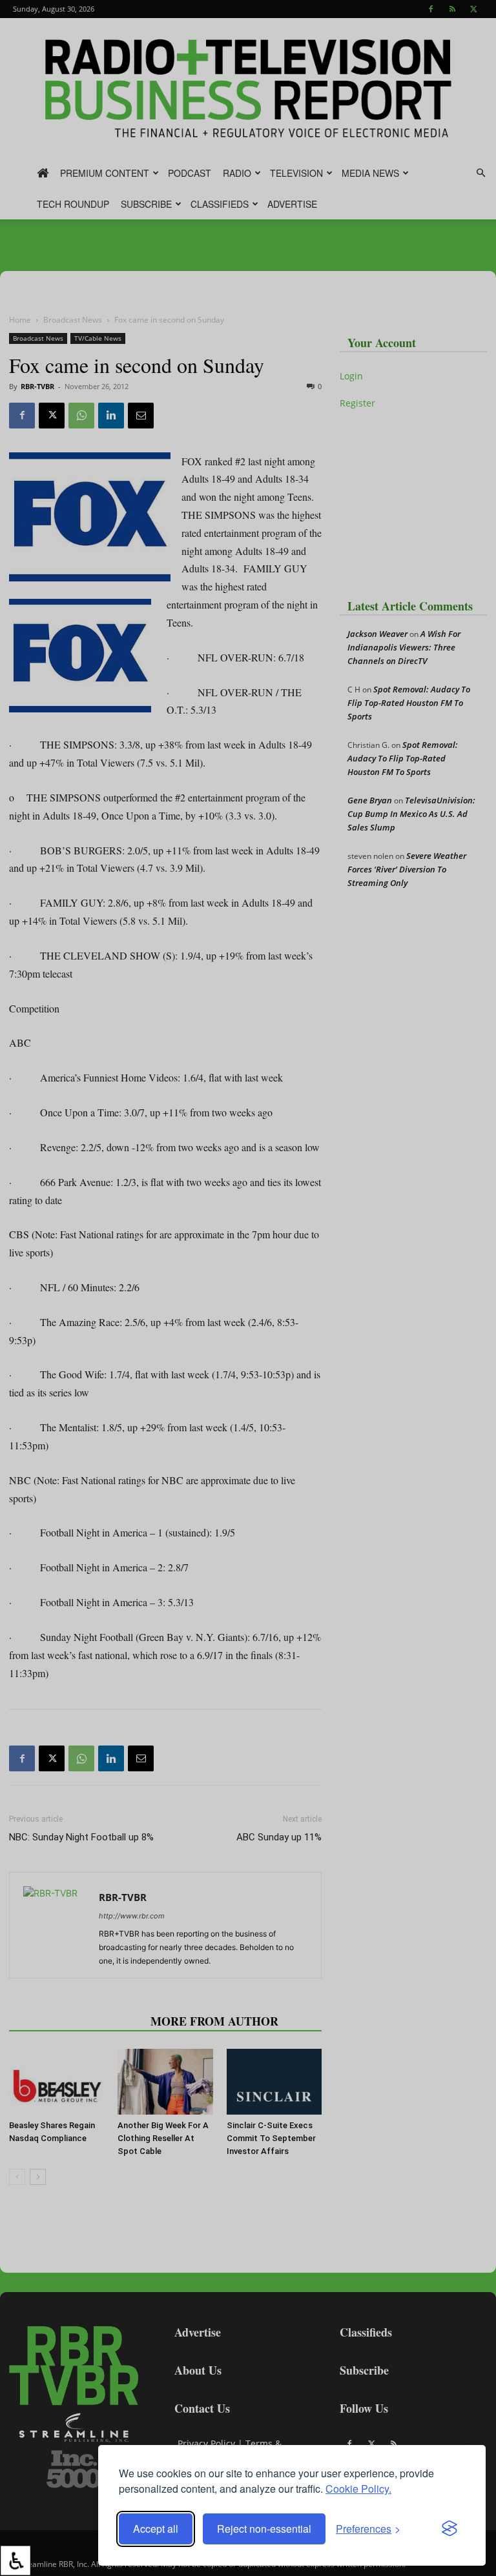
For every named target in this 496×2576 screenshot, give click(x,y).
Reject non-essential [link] (264, 2529)
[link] (15, 2561)
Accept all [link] (156, 2529)
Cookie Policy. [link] (358, 2489)
